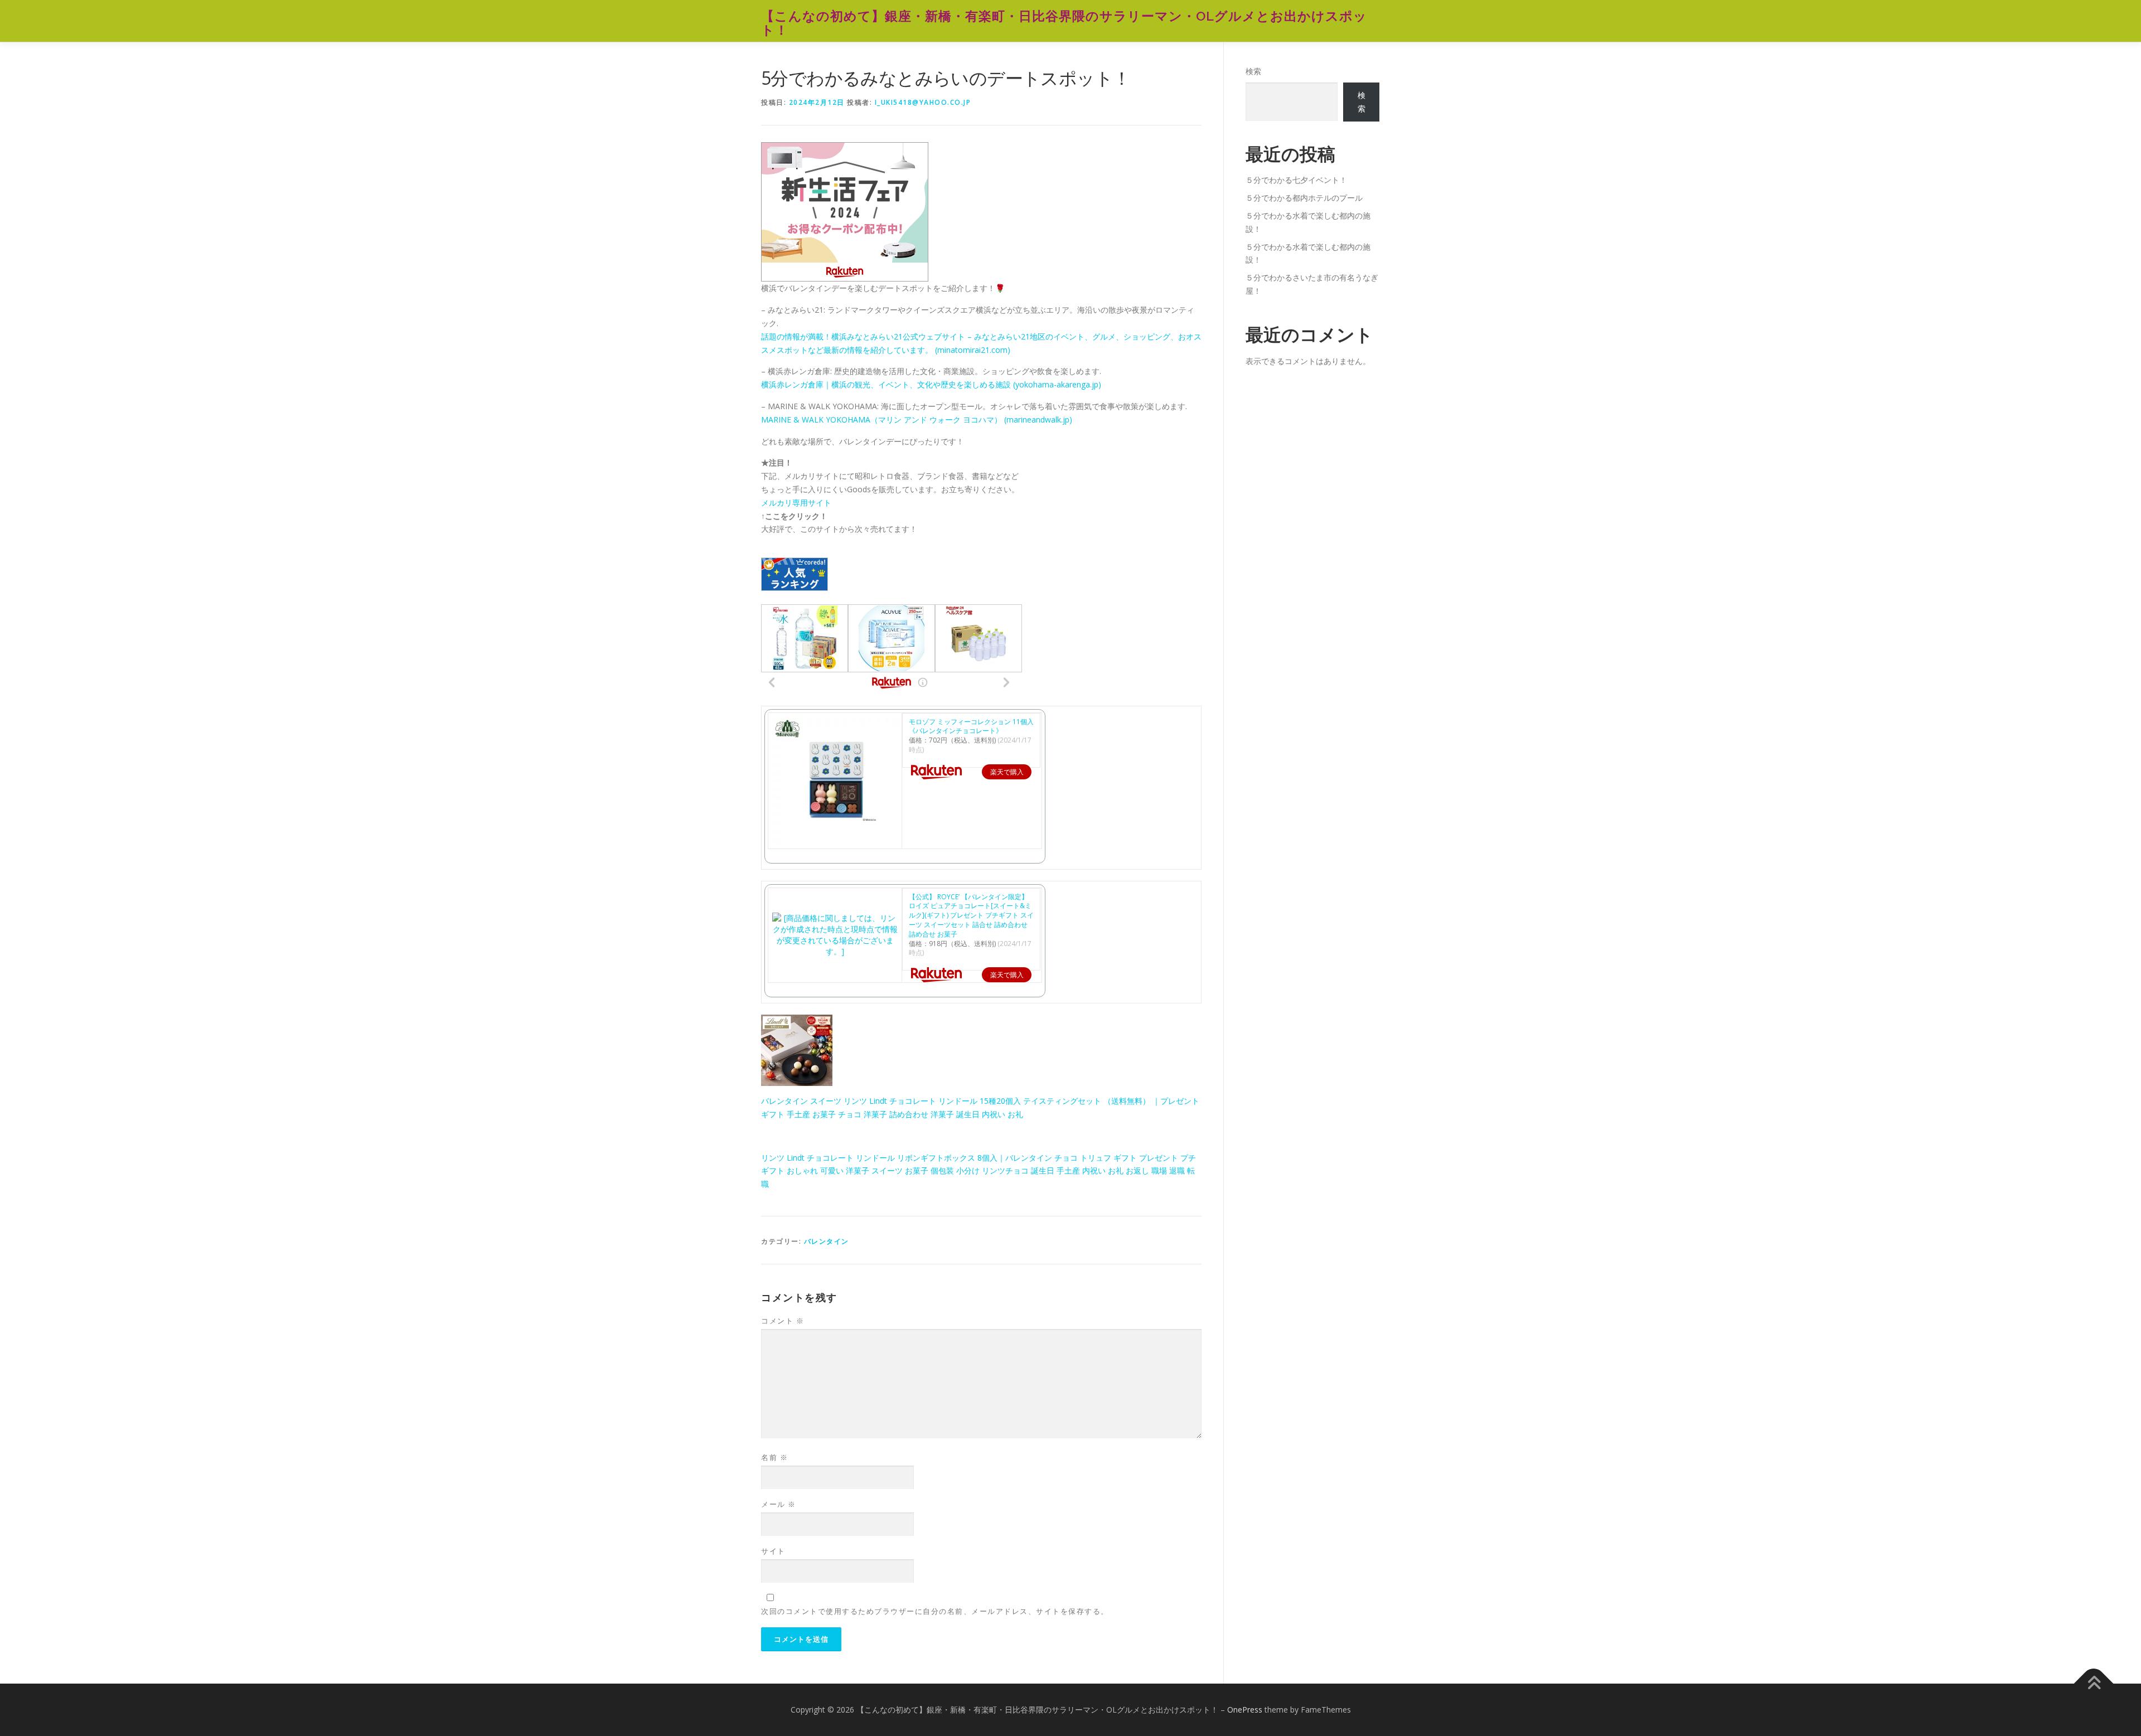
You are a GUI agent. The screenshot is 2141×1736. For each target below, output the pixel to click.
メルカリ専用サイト (796, 503)
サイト (773, 1551)
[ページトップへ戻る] (2094, 1684)
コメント (783, 1321)
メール (779, 1504)
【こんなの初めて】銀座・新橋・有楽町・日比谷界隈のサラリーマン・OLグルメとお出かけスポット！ (1064, 23)
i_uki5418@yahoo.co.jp (923, 102)
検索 (1253, 71)
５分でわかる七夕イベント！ (1296, 180)
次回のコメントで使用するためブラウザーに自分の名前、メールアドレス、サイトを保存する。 (935, 1611)
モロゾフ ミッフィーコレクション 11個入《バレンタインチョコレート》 (971, 726)
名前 (774, 1457)
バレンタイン (827, 1241)
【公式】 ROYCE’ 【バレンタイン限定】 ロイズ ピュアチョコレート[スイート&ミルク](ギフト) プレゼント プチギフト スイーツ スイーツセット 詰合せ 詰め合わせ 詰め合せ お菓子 (971, 915)
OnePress (1245, 1710)
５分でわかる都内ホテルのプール (1304, 198)
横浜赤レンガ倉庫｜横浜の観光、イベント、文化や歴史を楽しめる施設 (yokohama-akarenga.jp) (931, 384)
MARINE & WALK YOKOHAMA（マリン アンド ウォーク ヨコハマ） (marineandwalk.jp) (917, 420)
